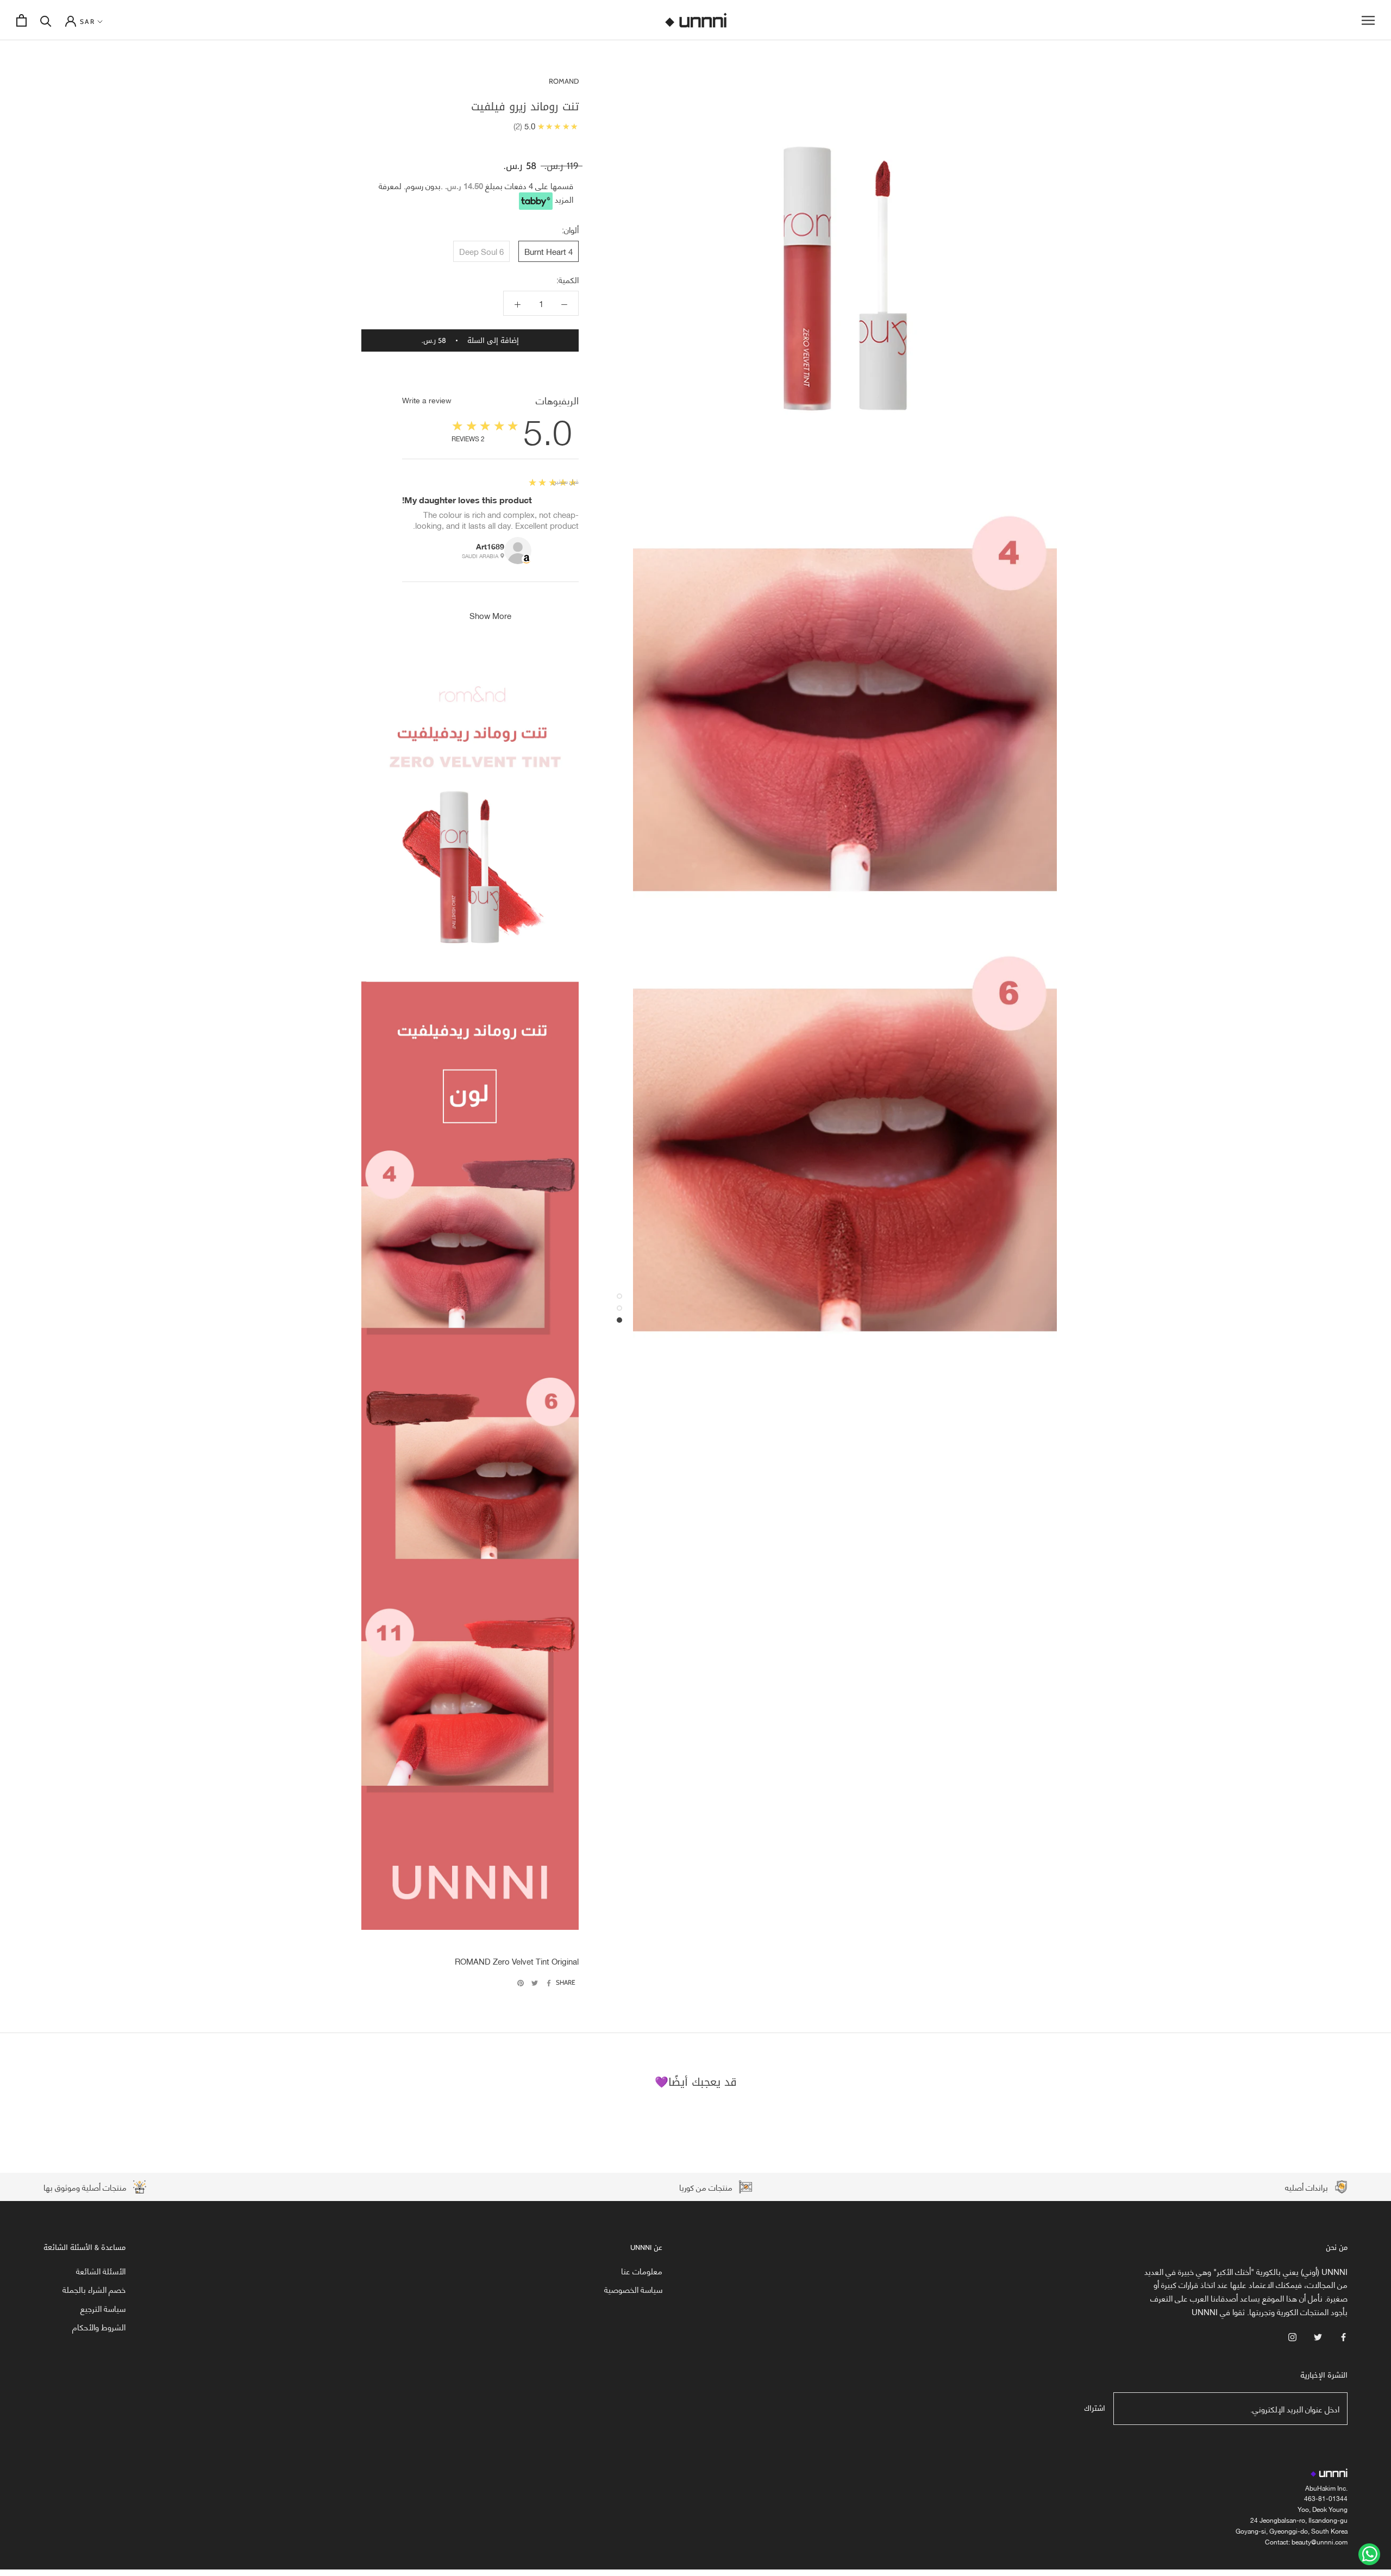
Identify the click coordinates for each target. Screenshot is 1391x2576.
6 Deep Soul (481, 251)
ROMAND (564, 81)
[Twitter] (535, 1983)
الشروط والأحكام (99, 2327)
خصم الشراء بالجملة (94, 2289)
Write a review (427, 400)
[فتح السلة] (21, 20)
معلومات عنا (642, 2271)
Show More (490, 615)
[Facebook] (549, 1983)
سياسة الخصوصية (633, 2289)
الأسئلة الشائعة (101, 2271)
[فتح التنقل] (1368, 20)
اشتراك (1095, 2408)
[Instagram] (1292, 2336)
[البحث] (46, 20)
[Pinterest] (521, 1983)
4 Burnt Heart (549, 251)
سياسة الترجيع (103, 2308)
